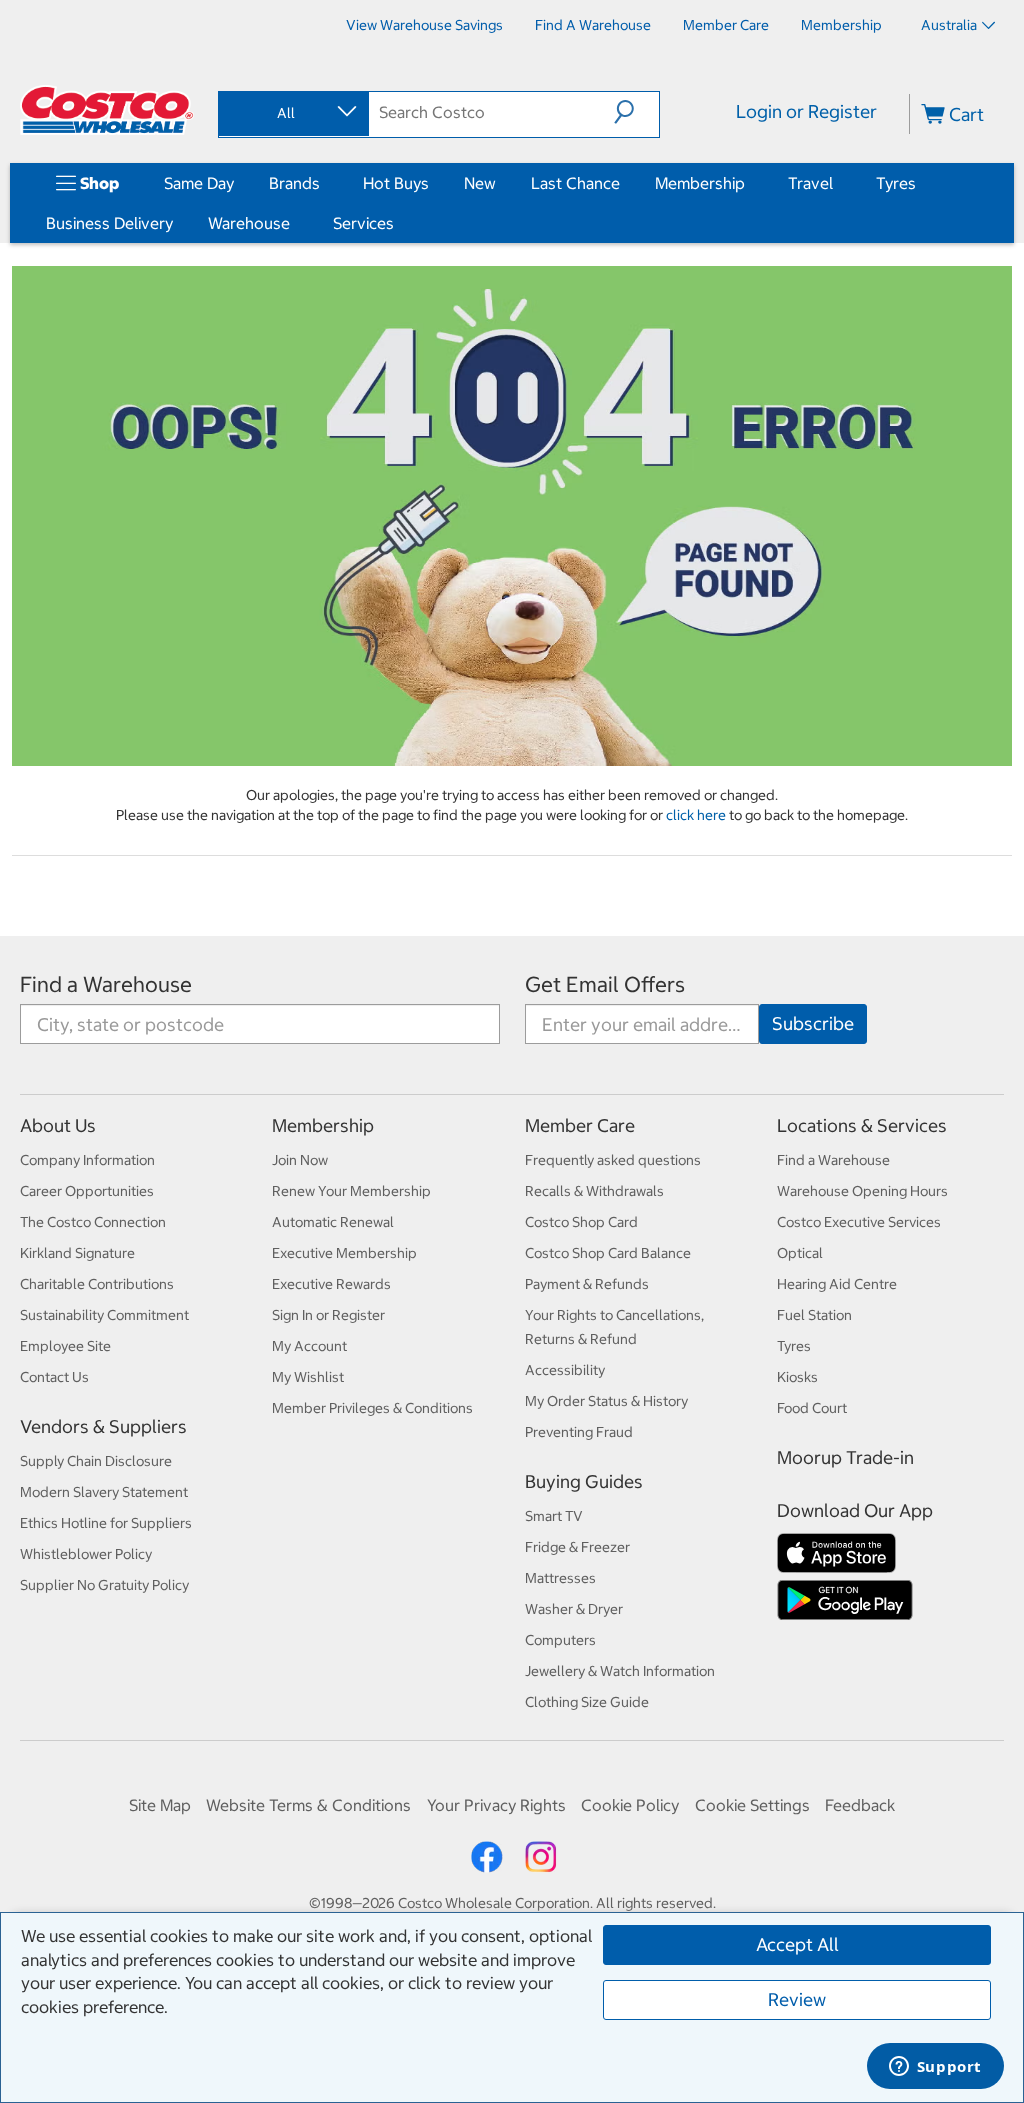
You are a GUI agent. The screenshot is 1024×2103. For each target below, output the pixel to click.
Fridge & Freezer (577, 1547)
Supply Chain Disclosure (96, 1461)
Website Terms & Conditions (308, 1805)
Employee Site (65, 1346)
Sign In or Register (328, 1315)
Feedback (860, 1805)
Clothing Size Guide (587, 1702)
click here (697, 815)
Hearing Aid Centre (837, 1284)
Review (797, 1999)
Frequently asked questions (613, 1160)
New (480, 183)
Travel (810, 183)
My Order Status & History (606, 1401)
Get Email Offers (605, 984)
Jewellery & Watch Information (620, 1671)
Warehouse (249, 223)
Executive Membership (344, 1253)
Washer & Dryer (574, 1609)
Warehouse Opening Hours (862, 1191)
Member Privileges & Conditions (372, 1408)
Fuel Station (814, 1315)
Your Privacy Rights (496, 1805)
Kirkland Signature (77, 1253)
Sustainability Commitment (104, 1315)
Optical (800, 1253)
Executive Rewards (331, 1284)
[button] (636, 112)
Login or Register (806, 111)
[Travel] (837, 183)
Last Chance (575, 183)
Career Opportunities (87, 1191)
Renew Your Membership (351, 1191)
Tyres (896, 183)
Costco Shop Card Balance (608, 1253)
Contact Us (54, 1377)
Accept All (797, 1944)
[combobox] (292, 113)
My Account (309, 1346)
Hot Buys (396, 183)
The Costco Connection (93, 1222)
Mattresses (560, 1578)
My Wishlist (308, 1377)
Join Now (300, 1160)
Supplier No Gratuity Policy (104, 1585)
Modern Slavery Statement (104, 1492)
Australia (949, 25)
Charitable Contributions (97, 1284)
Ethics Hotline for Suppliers (106, 1523)
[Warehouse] (294, 223)
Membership (700, 183)
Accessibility (565, 1370)
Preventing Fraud (579, 1432)
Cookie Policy (630, 1805)
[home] (107, 110)
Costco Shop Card (581, 1222)
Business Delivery (109, 223)
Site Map (160, 1805)
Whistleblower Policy (86, 1554)
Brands (294, 183)
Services (363, 223)
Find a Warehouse (106, 984)
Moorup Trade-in (845, 1457)
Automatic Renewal (333, 1222)
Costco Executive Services (859, 1222)
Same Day (199, 183)
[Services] (398, 223)
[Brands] (324, 183)
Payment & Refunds (587, 1284)
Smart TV (554, 1516)
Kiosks (797, 1377)
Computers (560, 1640)
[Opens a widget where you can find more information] (935, 2068)
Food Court (812, 1408)
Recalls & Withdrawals (594, 1191)
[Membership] (749, 183)
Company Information (87, 1160)
